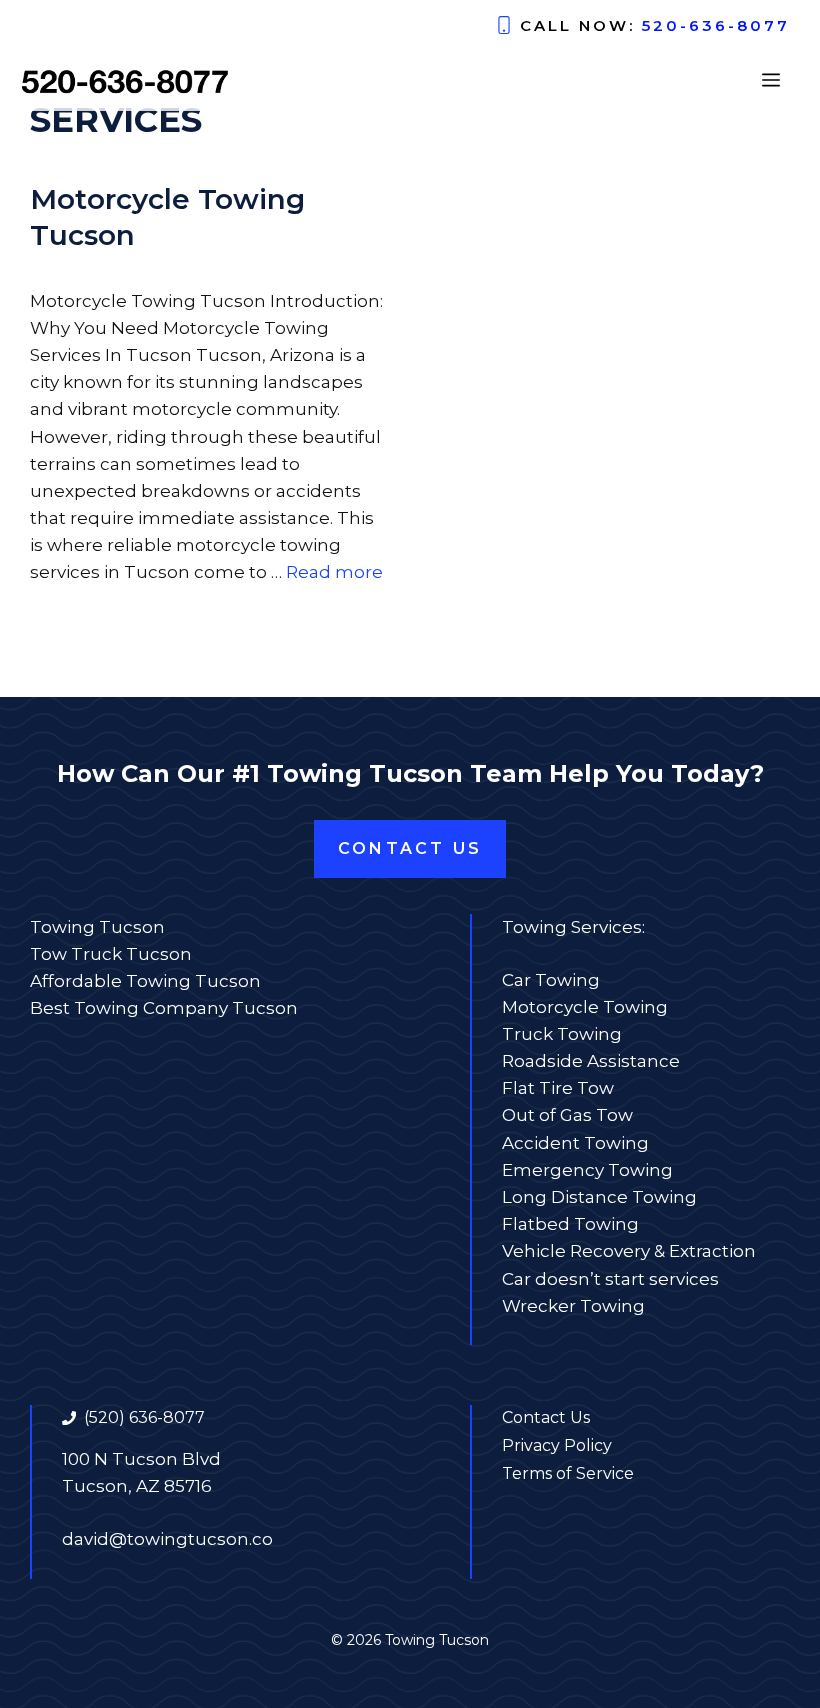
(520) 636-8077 (144, 1417)
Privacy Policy (557, 1445)
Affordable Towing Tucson (145, 981)
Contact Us (410, 848)
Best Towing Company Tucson (164, 1008)
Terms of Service (568, 1473)
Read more (334, 572)
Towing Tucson (97, 927)
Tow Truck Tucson (111, 954)
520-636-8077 (716, 25)
